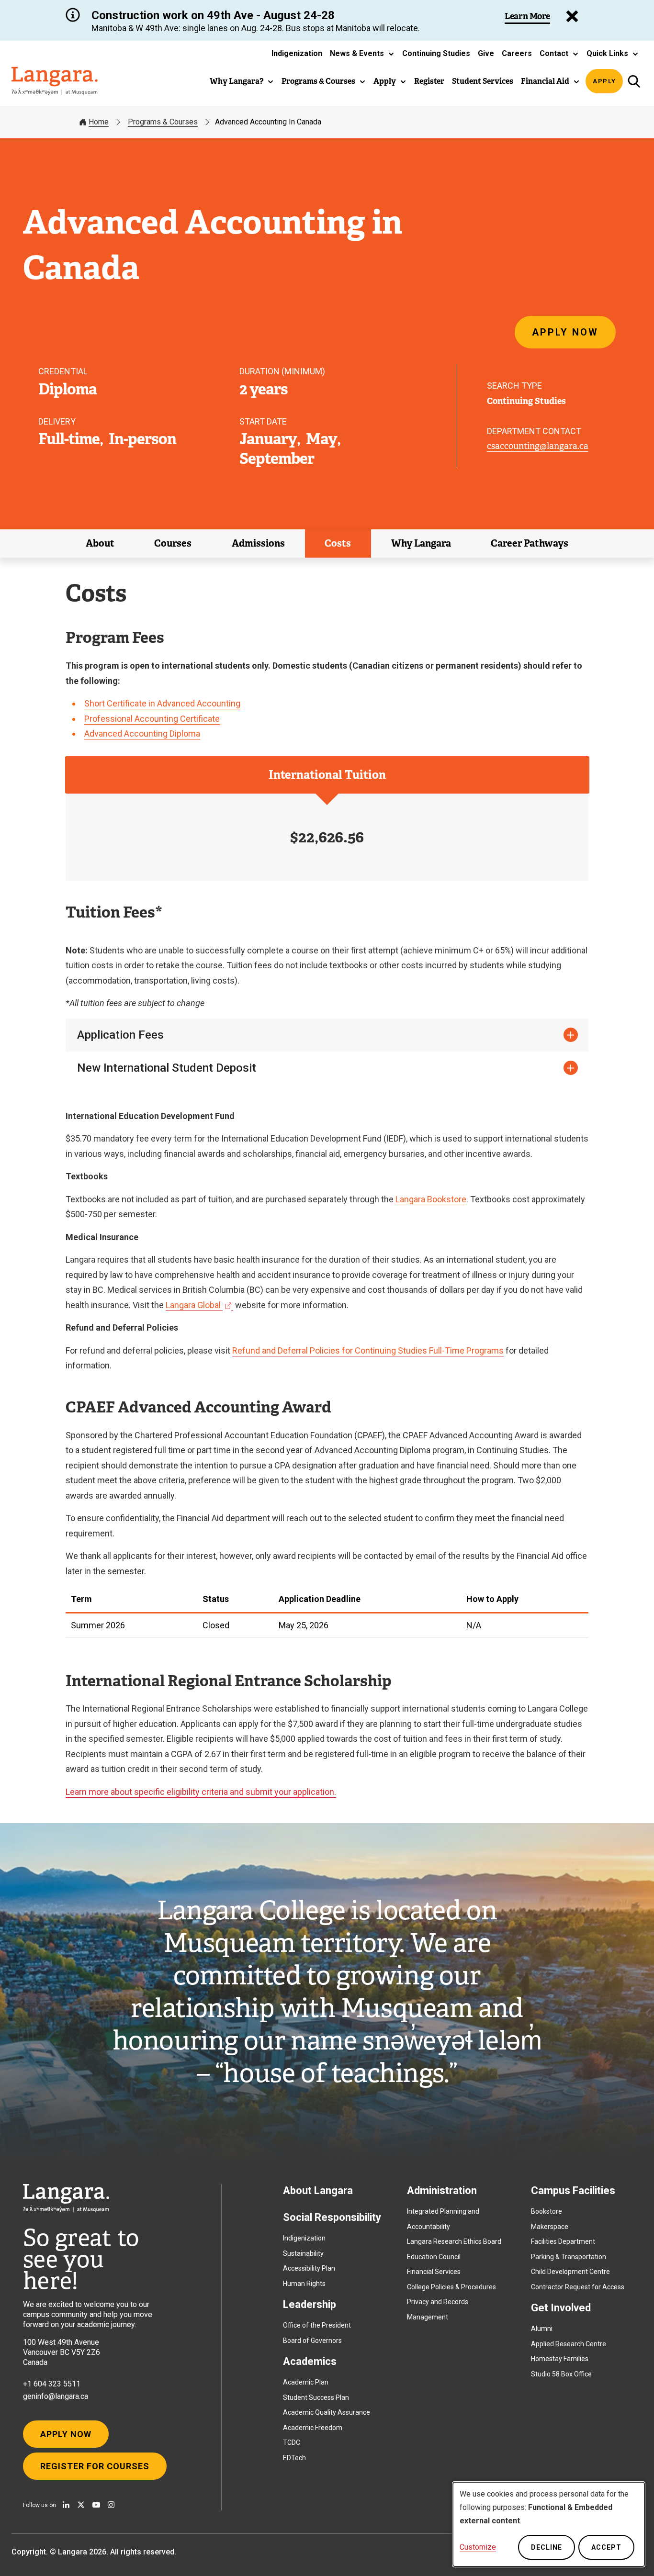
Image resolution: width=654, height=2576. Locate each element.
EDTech (294, 2458)
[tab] (327, 775)
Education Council (434, 2257)
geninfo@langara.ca (56, 2396)
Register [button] (429, 81)
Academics (310, 2361)
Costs (338, 543)
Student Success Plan (316, 2397)
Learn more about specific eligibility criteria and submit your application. (201, 1792)
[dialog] (549, 2524)
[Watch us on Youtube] (96, 2505)
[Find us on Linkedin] (66, 2505)
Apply (604, 81)
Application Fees (120, 1035)
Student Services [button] (483, 81)
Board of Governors (312, 2341)
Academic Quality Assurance (327, 2412)
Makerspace (550, 2227)
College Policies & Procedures (451, 2287)
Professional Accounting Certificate (152, 719)
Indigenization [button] (297, 53)
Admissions (258, 543)
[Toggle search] (634, 81)
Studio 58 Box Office (561, 2374)
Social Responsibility (332, 2217)
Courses (173, 543)
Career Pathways (530, 543)
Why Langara (421, 543)
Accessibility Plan (309, 2268)
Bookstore (547, 2211)
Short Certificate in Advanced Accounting (162, 703)
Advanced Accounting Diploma (142, 734)
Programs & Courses (163, 122)
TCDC (292, 2442)
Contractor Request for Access (578, 2287)
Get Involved (561, 2308)
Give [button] (486, 53)
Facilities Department (563, 2241)
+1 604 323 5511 (52, 2384)
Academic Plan (306, 2382)
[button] (362, 54)
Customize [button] (478, 2547)
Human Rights (304, 2284)
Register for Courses (95, 2466)
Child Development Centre (570, 2272)
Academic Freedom (313, 2428)
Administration (442, 2190)
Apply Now (565, 332)
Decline (547, 2547)
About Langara (318, 2190)
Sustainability (303, 2253)
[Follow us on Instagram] (111, 2505)
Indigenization (304, 2238)
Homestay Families (560, 2359)
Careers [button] (517, 53)
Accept (606, 2547)
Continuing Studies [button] (436, 53)
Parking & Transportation (569, 2257)
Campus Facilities (573, 2190)
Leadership (310, 2304)
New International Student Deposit (167, 1068)
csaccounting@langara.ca (538, 446)
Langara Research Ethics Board (454, 2241)
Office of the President (317, 2325)
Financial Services (434, 2272)
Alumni (542, 2329)
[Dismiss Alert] (572, 16)
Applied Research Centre (569, 2344)
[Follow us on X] (81, 2505)
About (100, 543)
